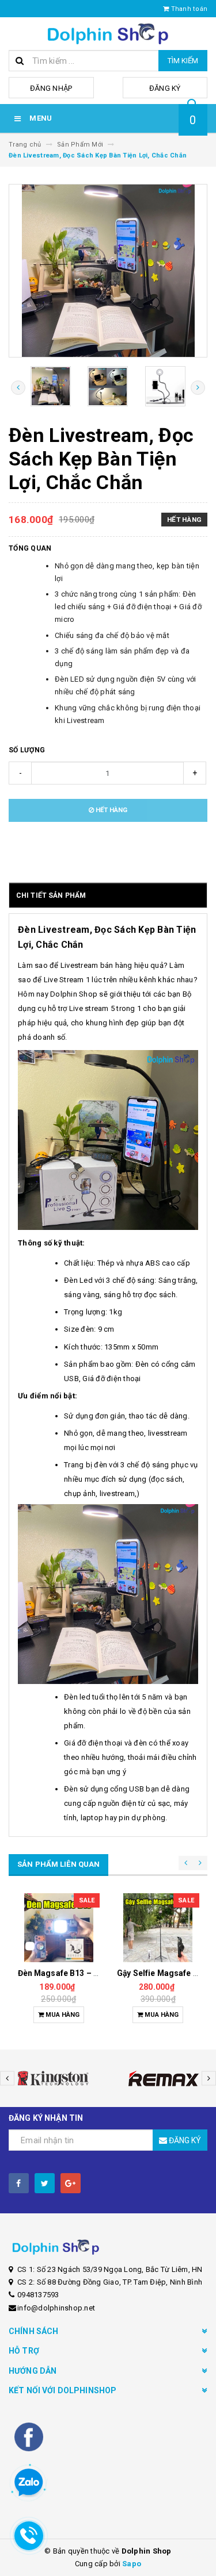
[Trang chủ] (108, 34)
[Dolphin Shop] (108, 2247)
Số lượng (27, 750)
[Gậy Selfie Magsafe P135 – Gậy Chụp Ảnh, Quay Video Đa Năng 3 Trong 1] (58, 1928)
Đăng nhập (51, 88)
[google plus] (71, 2183)
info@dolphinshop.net (56, 2308)
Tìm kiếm (183, 61)
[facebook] (19, 2183)
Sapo (132, 2564)
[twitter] (45, 2183)
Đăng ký (165, 88)
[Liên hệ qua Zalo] (29, 2483)
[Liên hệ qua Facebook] (29, 2436)
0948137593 (38, 2295)
